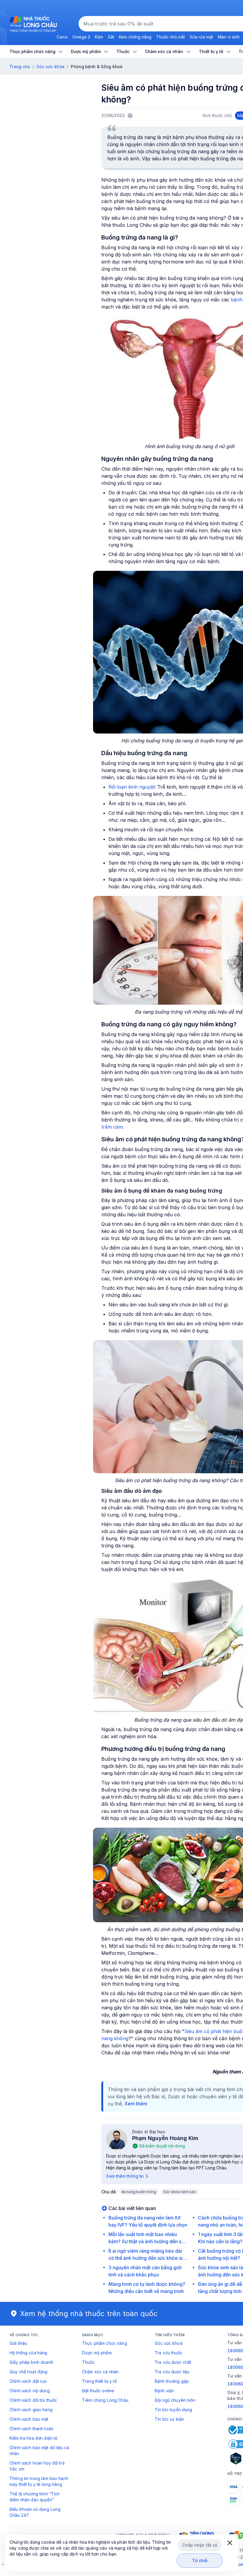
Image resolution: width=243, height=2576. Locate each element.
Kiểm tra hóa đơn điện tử (33, 2438)
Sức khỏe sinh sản (180, 2192)
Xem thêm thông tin (125, 2176)
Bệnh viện (164, 2391)
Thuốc (88, 2362)
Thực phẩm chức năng (105, 2343)
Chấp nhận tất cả (200, 2545)
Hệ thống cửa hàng (28, 2353)
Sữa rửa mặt (201, 37)
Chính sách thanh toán (31, 2429)
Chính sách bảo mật (29, 2419)
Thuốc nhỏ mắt (171, 37)
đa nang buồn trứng (139, 2192)
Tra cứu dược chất (173, 2362)
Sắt (111, 37)
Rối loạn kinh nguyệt (132, 787)
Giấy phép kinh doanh (31, 2362)
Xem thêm (136, 2104)
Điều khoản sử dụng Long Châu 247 (35, 2512)
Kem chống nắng (135, 37)
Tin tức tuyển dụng (174, 2410)
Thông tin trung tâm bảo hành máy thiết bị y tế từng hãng (39, 2481)
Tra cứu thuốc (168, 2353)
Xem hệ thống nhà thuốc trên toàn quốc (89, 2314)
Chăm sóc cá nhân (100, 2372)
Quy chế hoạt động (28, 2372)
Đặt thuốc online (98, 2391)
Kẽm (99, 37)
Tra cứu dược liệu (172, 2372)
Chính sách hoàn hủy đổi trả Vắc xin (37, 2466)
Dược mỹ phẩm (97, 2353)
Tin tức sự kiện (169, 2419)
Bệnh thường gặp (172, 2381)
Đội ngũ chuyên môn (175, 2400)
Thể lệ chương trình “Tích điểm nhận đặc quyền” (35, 2497)
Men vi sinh (229, 37)
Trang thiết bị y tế (99, 2381)
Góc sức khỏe (51, 67)
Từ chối (200, 2560)
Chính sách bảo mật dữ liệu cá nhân (39, 2450)
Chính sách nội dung (30, 2391)
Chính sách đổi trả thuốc (33, 2400)
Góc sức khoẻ (169, 2343)
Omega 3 (81, 37)
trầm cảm (112, 1127)
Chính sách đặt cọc (28, 2381)
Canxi (62, 37)
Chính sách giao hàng (31, 2410)
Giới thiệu (18, 2343)
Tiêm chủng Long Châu (105, 2400)
